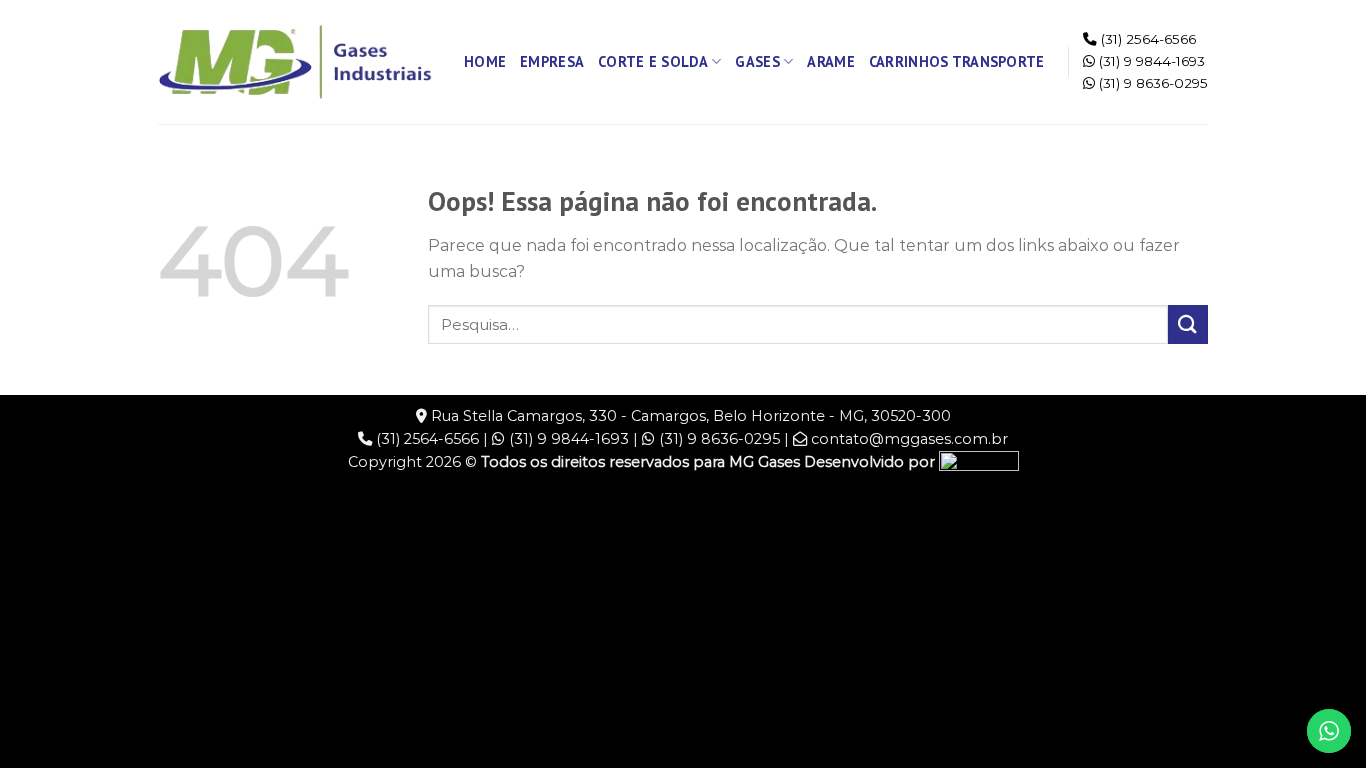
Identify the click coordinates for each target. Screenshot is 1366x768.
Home (485, 61)
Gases (757, 61)
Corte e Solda (653, 61)
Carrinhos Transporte (957, 61)
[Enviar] (1188, 324)
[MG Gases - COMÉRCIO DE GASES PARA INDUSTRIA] (296, 62)
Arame (830, 61)
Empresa (552, 61)
